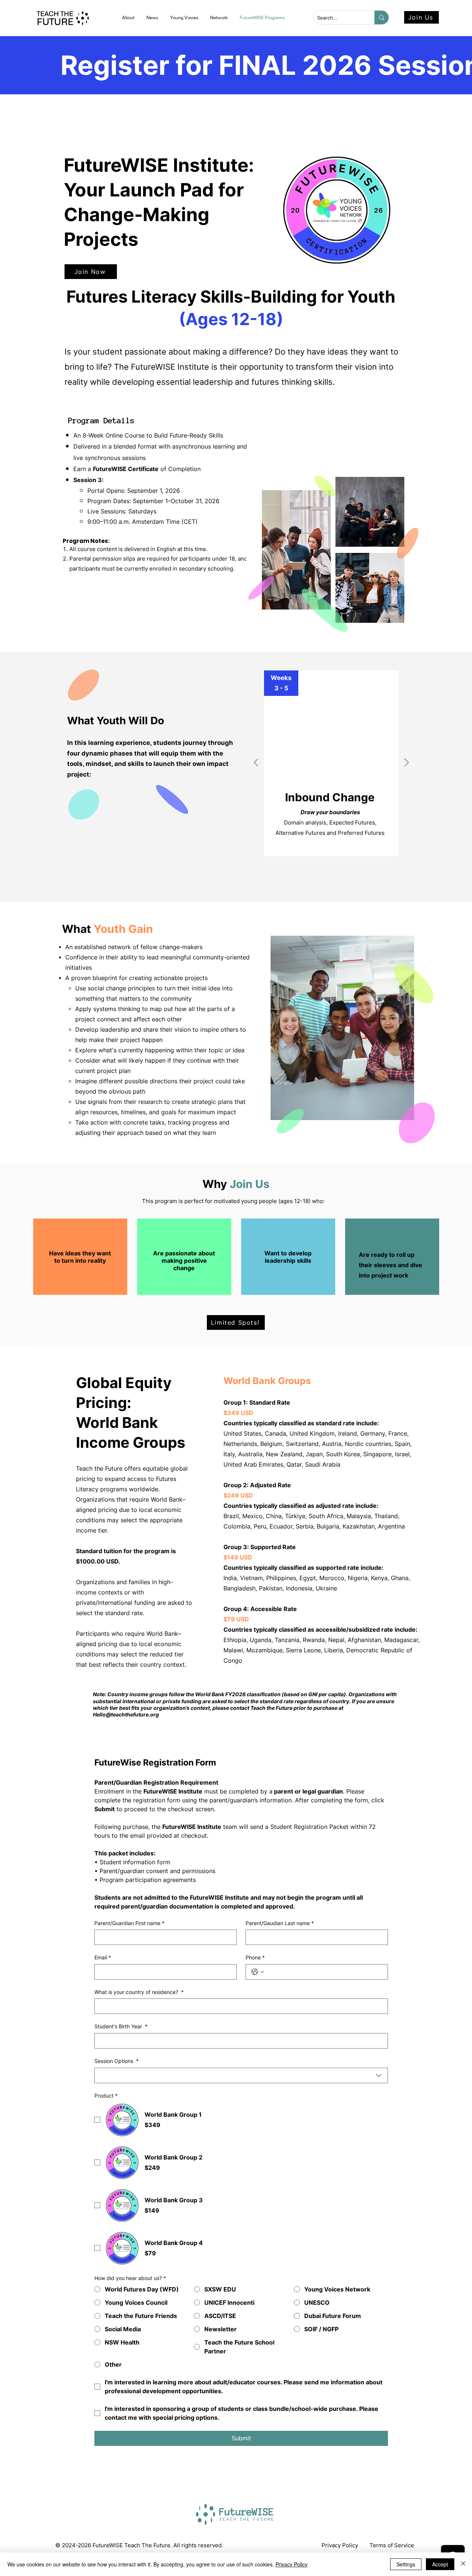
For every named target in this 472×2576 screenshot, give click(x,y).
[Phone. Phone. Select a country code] (258, 1972)
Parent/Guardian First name (129, 1923)
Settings (406, 2564)
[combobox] (241, 2075)
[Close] (463, 2564)
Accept (440, 2564)
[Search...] (381, 18)
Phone (255, 1957)
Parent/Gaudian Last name (280, 1923)
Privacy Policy (291, 2564)
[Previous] (256, 763)
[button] (153, 18)
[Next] (407, 763)
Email (103, 1957)
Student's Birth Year (121, 2026)
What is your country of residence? (139, 1992)
